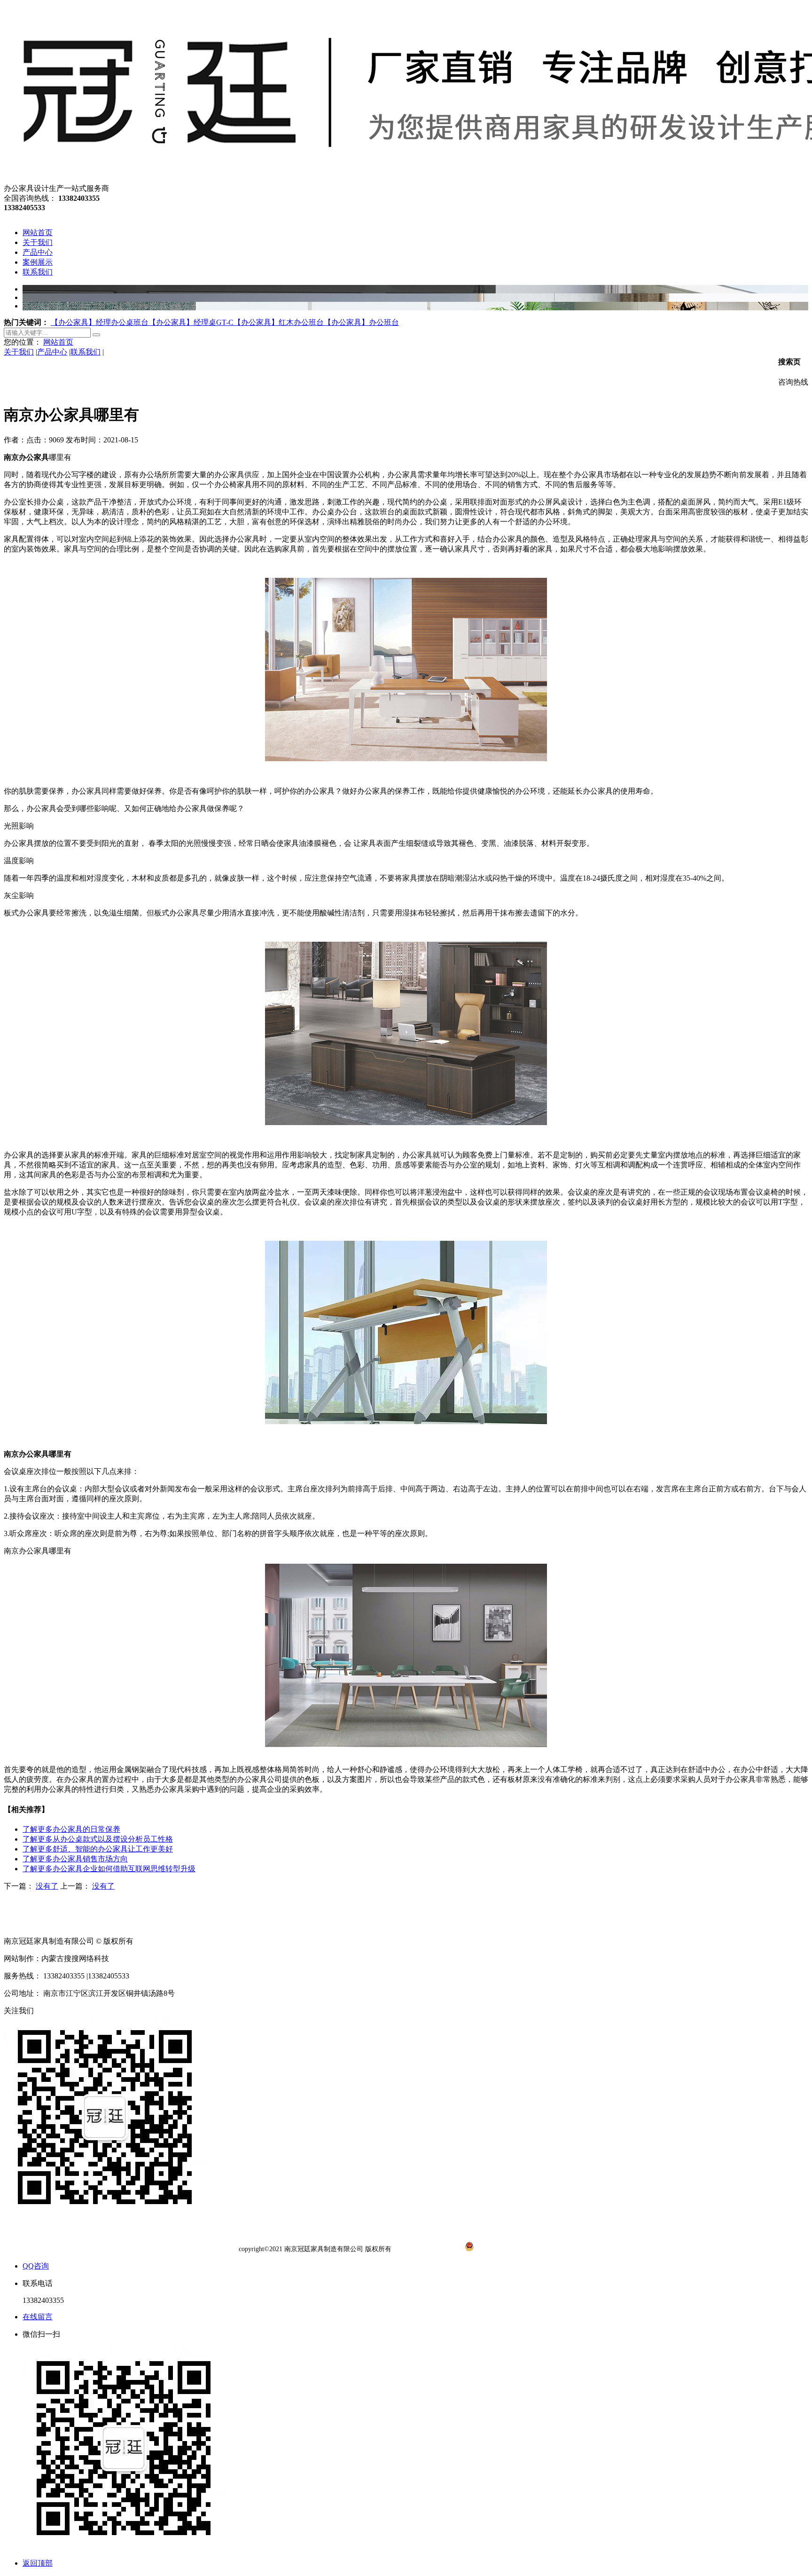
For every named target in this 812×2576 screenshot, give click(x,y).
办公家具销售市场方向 (75, 1859)
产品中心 (52, 352)
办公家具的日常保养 (71, 1829)
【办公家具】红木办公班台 (279, 322)
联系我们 (86, 352)
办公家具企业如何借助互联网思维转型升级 (109, 1869)
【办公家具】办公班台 (361, 322)
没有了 (47, 1886)
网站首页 (58, 342)
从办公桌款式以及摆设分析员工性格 (98, 1839)
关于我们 (19, 352)
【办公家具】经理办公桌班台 (100, 322)
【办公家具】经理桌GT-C (191, 322)
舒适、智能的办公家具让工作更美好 (98, 1849)
